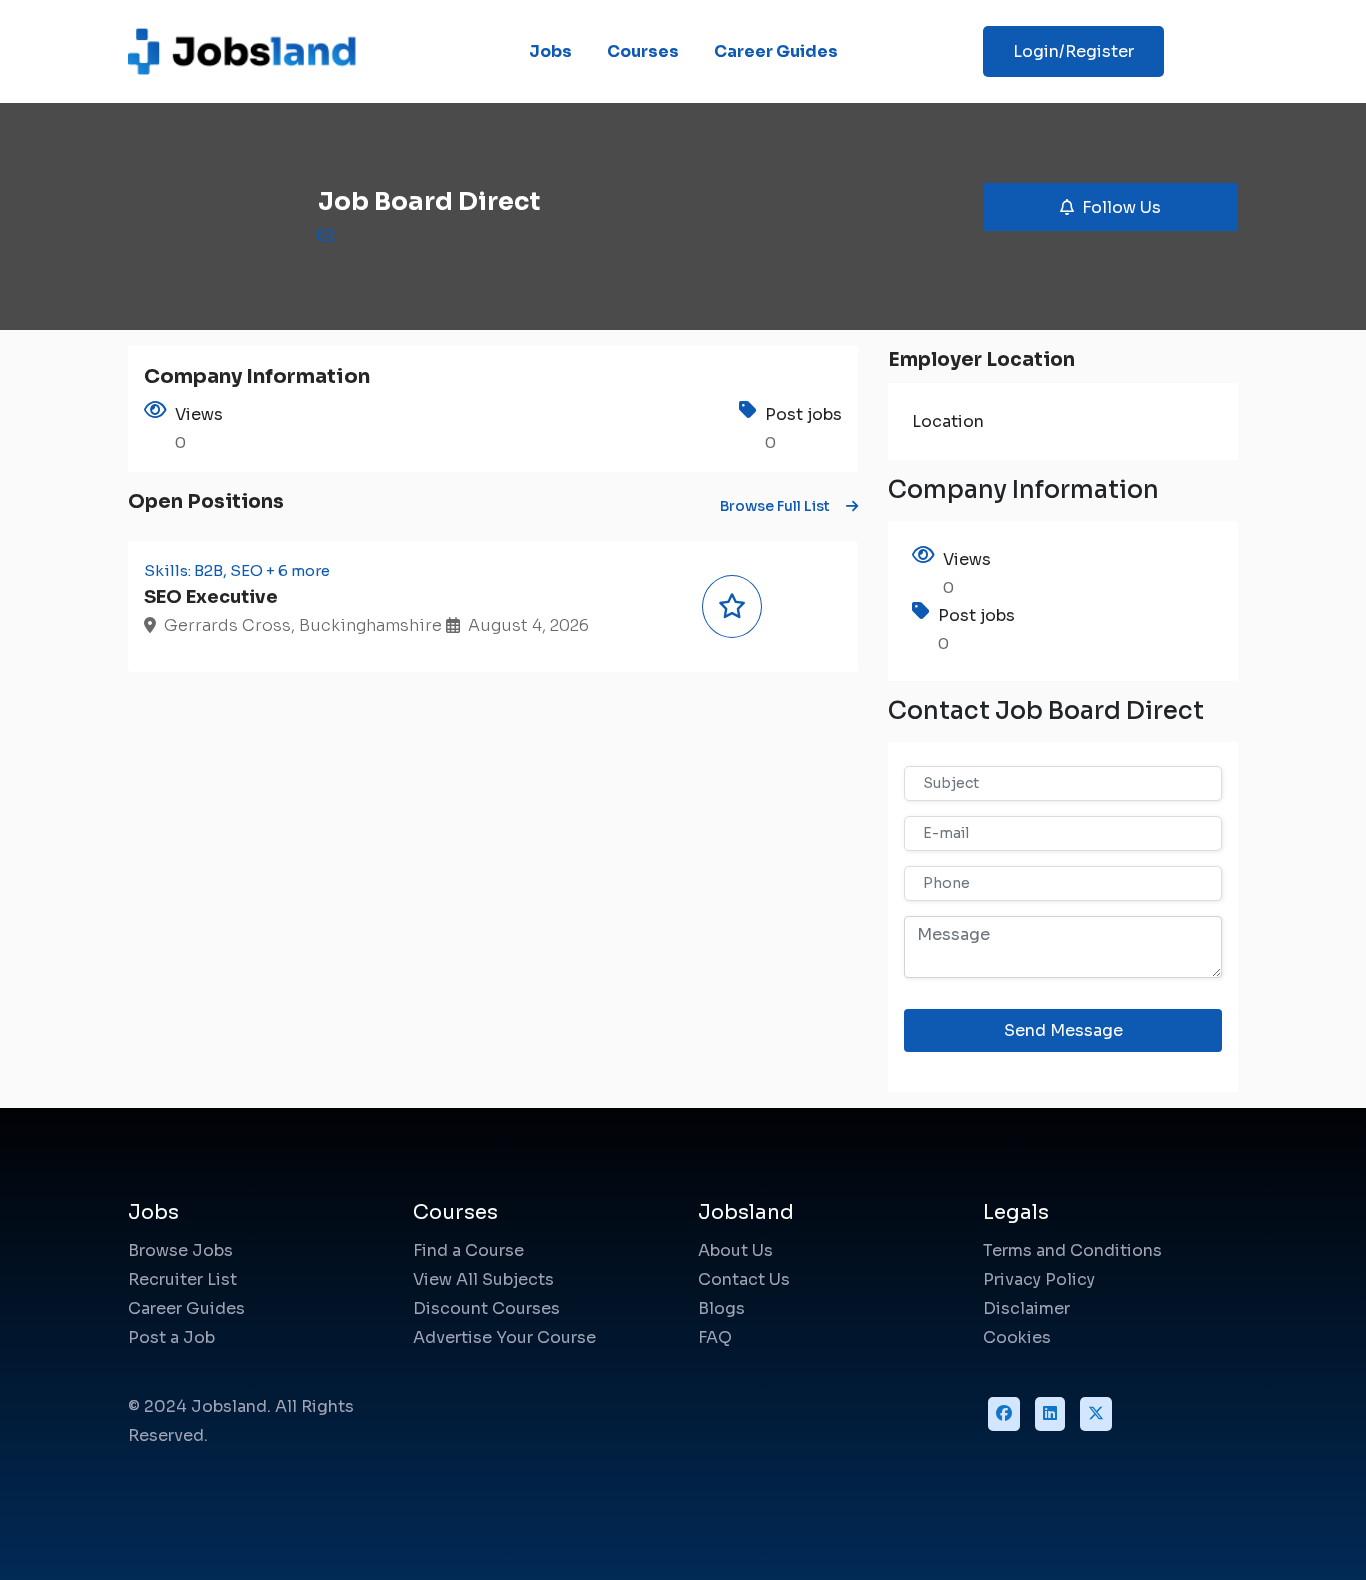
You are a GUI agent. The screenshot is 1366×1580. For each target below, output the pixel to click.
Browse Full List (775, 506)
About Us (735, 1250)
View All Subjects (483, 1279)
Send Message (1063, 1030)
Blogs (721, 1308)
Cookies (1017, 1337)
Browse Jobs (180, 1250)
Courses (643, 51)
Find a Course (468, 1250)
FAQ (715, 1337)
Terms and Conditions (1072, 1250)
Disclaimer (1026, 1308)
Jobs (550, 51)
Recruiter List (182, 1279)
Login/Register (1073, 51)
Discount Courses (486, 1308)
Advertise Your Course (504, 1337)
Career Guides (776, 51)
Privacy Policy (1039, 1279)
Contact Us (744, 1279)
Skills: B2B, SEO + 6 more (237, 570)
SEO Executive (211, 597)
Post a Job (171, 1337)
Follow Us (1121, 207)
